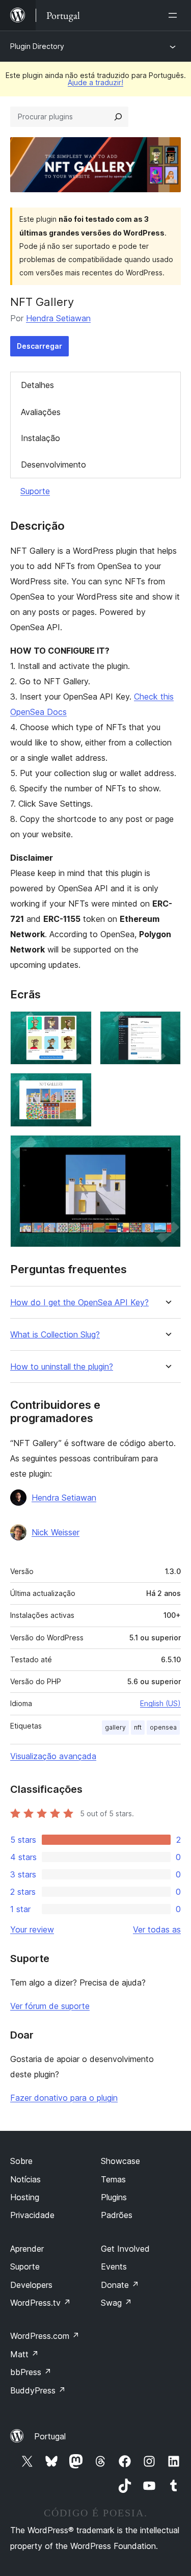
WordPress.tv (40, 2303)
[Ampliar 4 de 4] (167, 1149)
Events (114, 2266)
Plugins (114, 2197)
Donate (120, 2285)
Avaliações (41, 412)
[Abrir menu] (175, 15)
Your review (32, 1929)
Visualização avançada (53, 1756)
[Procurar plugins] (118, 117)
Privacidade (32, 2215)
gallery (115, 1727)
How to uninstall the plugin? (62, 1367)
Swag (116, 2303)
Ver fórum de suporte (50, 2006)
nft (138, 1727)
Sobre (21, 2161)
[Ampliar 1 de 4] (78, 1025)
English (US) (160, 1703)
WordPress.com (45, 2336)
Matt (24, 2354)
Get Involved (125, 2249)
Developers (31, 2285)
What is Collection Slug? (55, 1335)
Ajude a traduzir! (95, 82)
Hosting (25, 2197)
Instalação (40, 438)
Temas (113, 2179)
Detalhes (37, 385)
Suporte (35, 491)
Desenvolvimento (53, 465)
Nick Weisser (56, 1532)
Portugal (50, 2436)
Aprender (27, 2249)
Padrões (117, 2215)
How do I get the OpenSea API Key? (79, 1303)
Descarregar (39, 346)
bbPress (31, 2372)
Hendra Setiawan (58, 318)
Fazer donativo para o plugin (64, 2098)
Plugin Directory (37, 46)
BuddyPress (38, 2390)
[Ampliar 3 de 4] (78, 1087)
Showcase (120, 2161)
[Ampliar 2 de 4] (167, 1025)
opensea (163, 1727)
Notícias (25, 2179)
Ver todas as (157, 1929)
